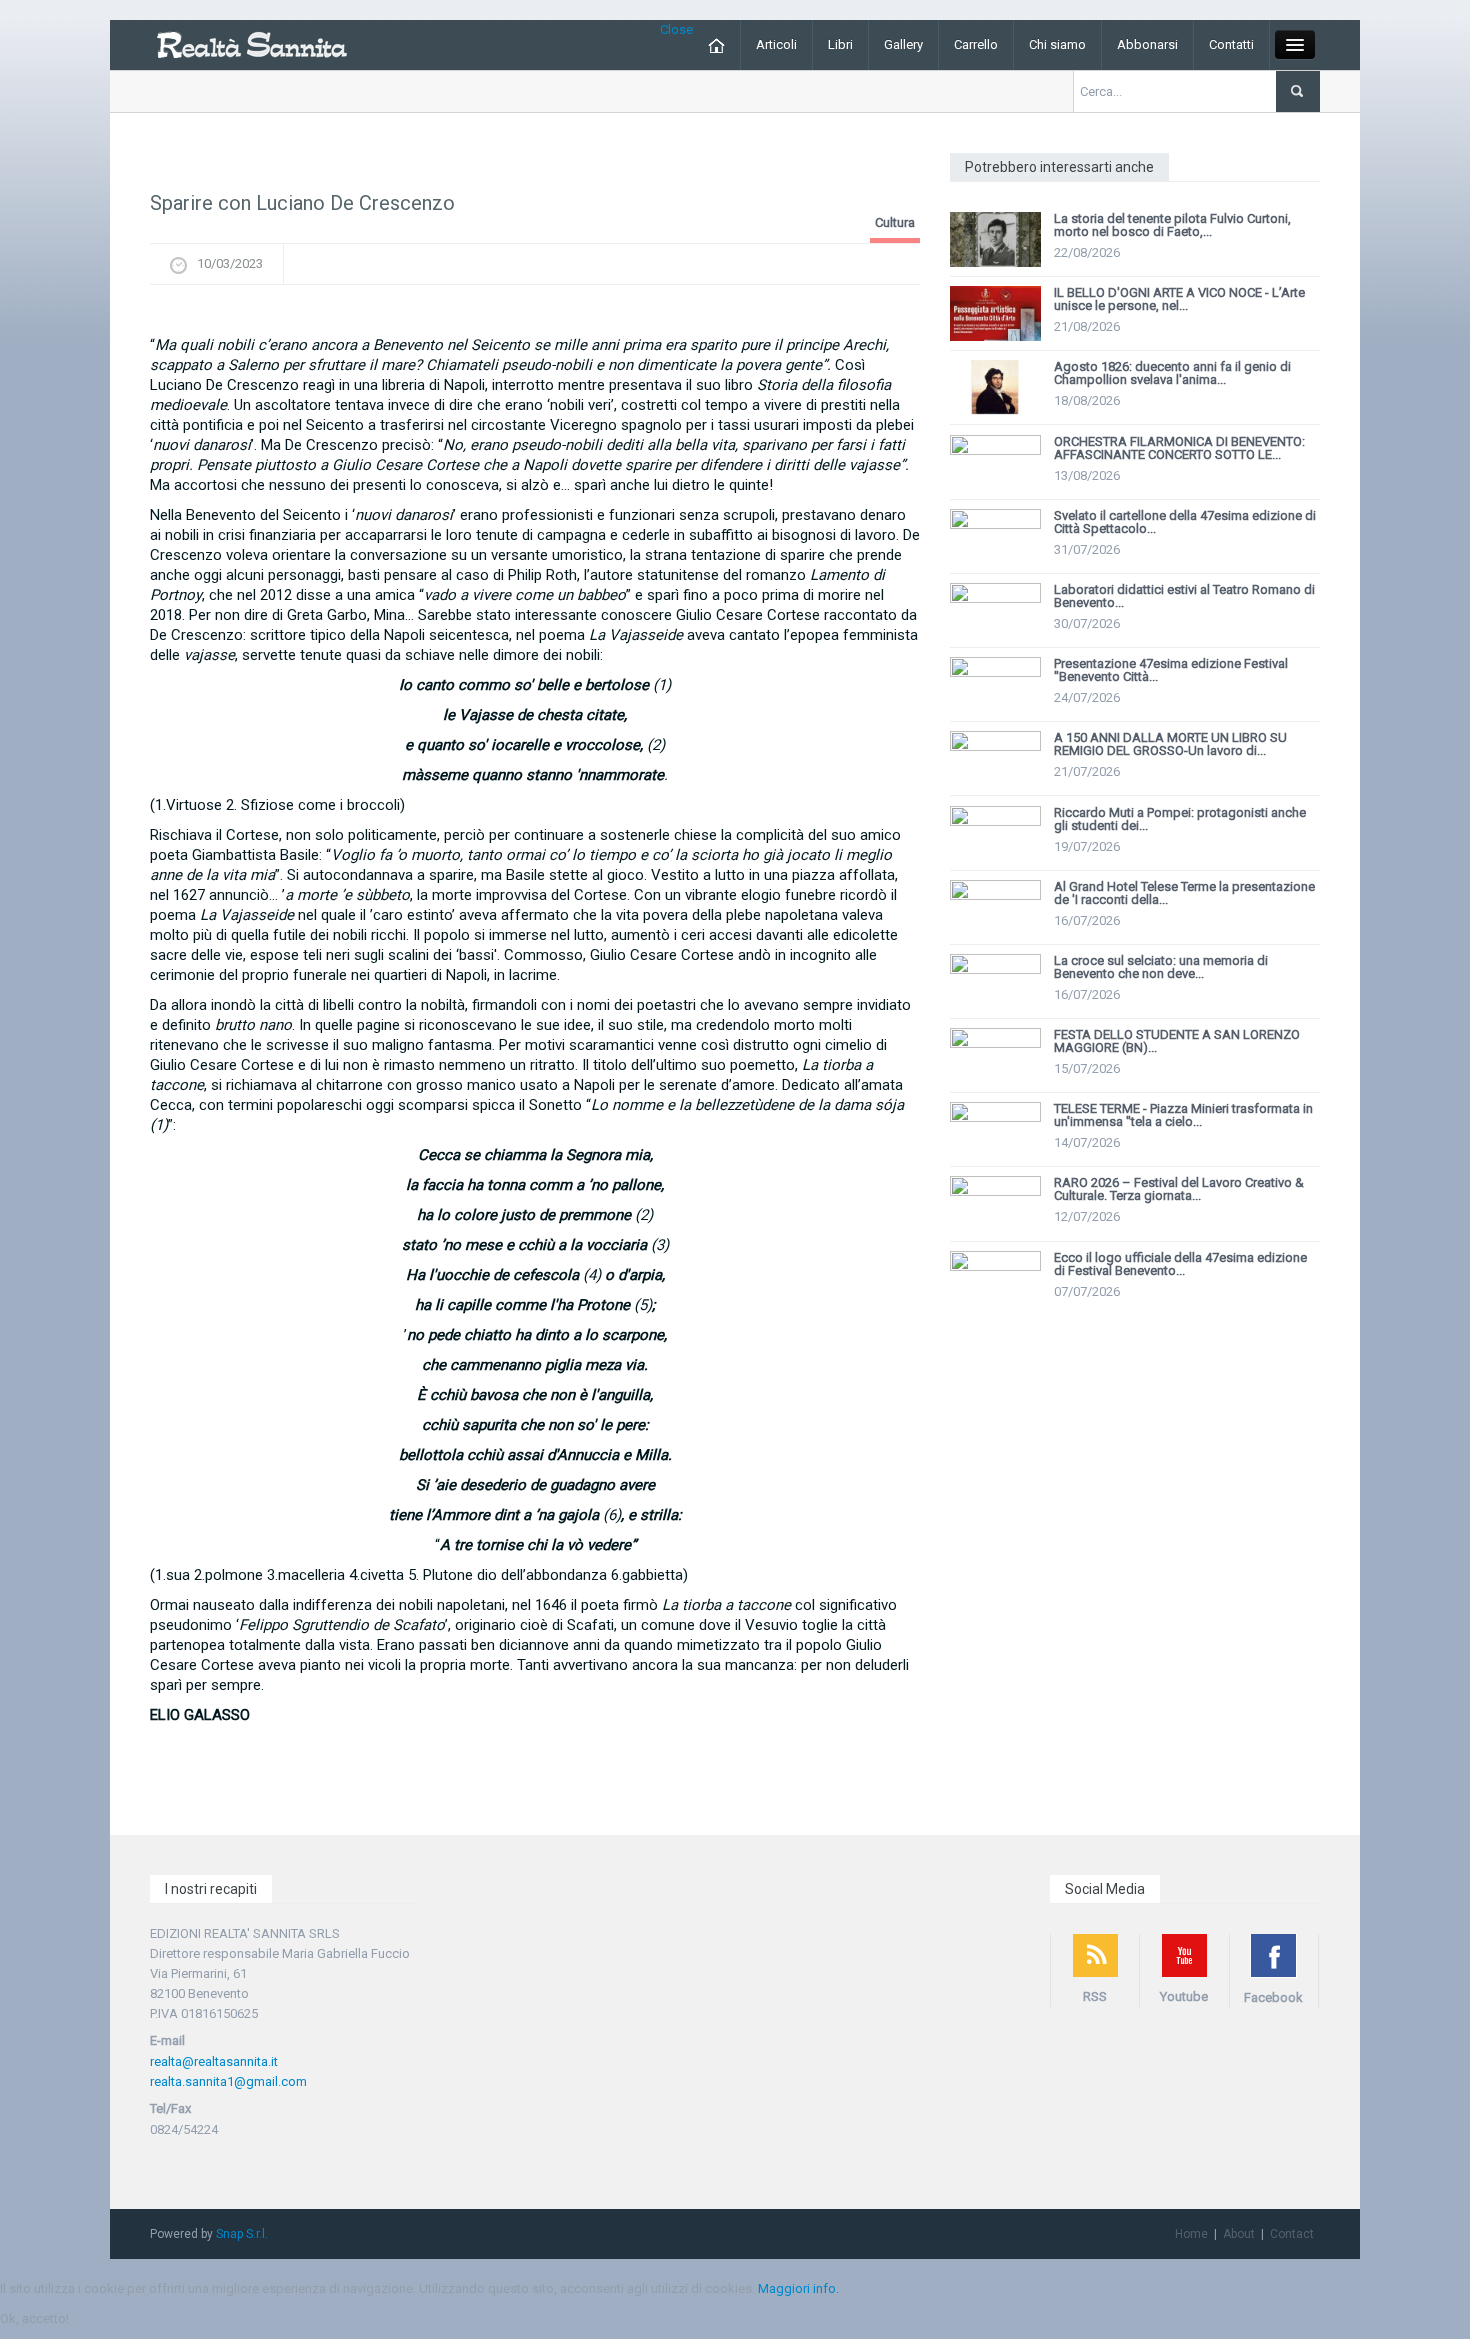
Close (676, 29)
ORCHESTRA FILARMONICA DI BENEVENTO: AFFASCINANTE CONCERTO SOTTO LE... (1179, 448)
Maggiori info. (798, 2288)
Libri (840, 44)
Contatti (1231, 44)
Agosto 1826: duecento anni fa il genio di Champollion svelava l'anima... (1172, 373)
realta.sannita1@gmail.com (228, 2081)
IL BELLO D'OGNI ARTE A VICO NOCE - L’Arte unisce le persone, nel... (1179, 299)
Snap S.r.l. (242, 2234)
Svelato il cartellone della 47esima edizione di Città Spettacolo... (1185, 522)
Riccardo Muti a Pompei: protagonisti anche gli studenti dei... (1180, 819)
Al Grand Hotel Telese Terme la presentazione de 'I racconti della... (1184, 893)
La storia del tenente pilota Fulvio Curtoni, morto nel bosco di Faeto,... (1172, 225)
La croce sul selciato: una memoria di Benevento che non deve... (1161, 967)
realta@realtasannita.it (214, 2061)
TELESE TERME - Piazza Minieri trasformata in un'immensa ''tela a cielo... (1183, 1115)
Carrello (976, 44)
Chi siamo (1057, 44)
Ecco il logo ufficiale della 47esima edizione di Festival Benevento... (1180, 1264)
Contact (1292, 2234)
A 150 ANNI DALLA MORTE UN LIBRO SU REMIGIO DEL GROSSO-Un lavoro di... (1170, 744)
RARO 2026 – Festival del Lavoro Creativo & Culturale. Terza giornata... (1179, 1189)
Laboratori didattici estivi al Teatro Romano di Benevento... (1184, 596)
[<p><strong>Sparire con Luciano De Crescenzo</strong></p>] (535, 315)
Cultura (895, 222)
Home (1191, 2234)
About (1239, 2234)
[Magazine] (251, 43)
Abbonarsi (1147, 44)
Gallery (903, 44)
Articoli (776, 44)
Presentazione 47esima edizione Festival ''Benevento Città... (1171, 670)
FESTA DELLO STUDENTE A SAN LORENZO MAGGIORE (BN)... (1177, 1041)
